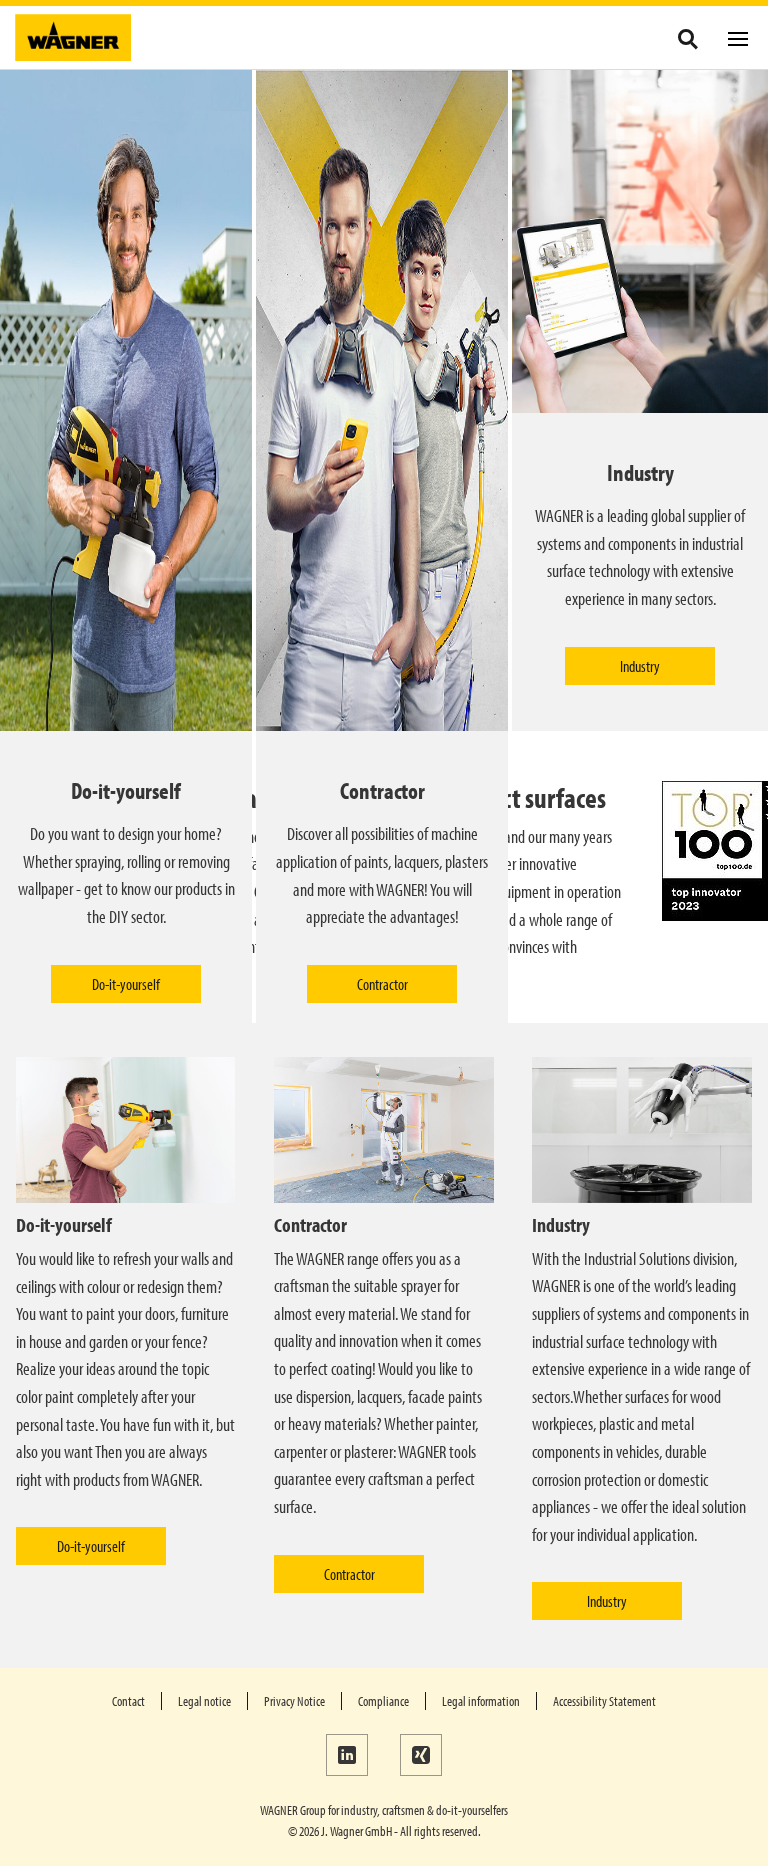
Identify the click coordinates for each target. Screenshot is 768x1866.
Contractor (382, 984)
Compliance (383, 1701)
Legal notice (204, 1701)
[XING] (421, 1755)
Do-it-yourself (126, 984)
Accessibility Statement (604, 1701)
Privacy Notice (294, 1701)
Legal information (481, 1701)
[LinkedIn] (347, 1755)
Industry (640, 666)
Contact (128, 1701)
